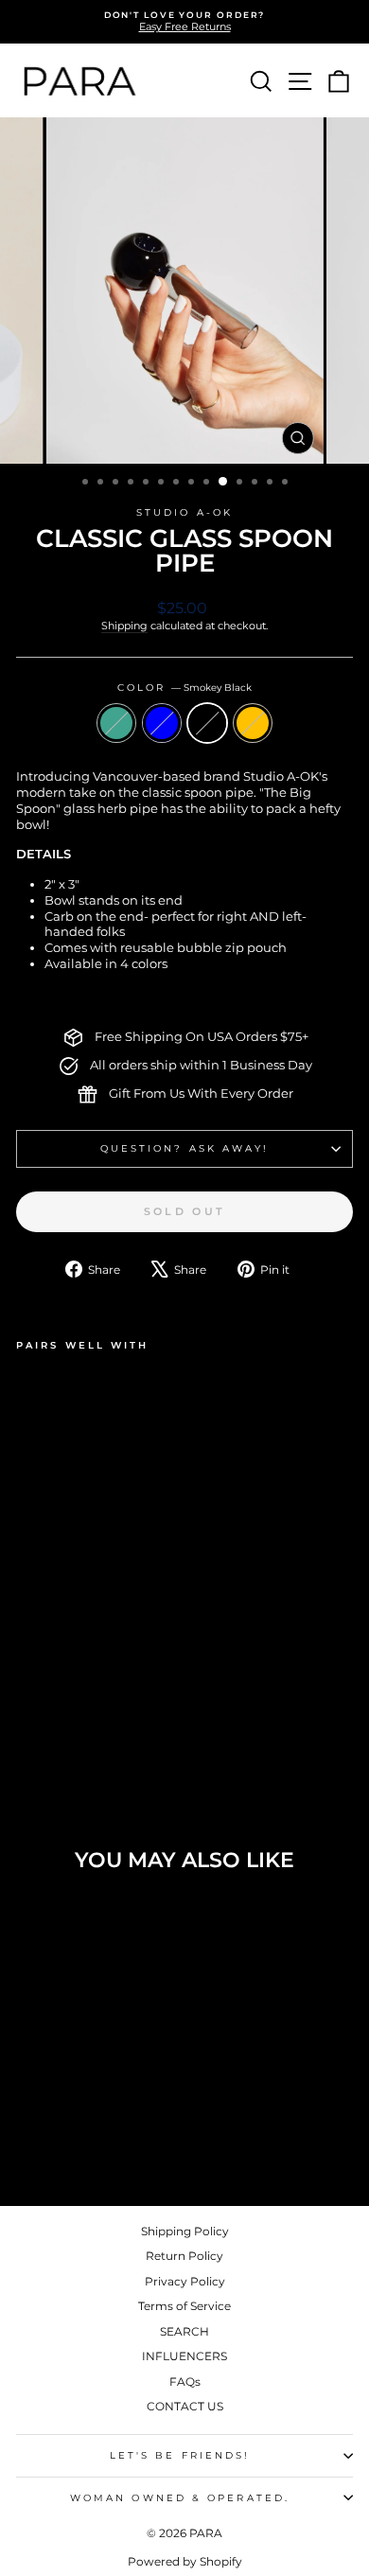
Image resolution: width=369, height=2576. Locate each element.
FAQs (185, 2382)
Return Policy (184, 2256)
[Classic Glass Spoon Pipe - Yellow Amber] (92, 1716)
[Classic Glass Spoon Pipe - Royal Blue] (49, 1716)
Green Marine (116, 723)
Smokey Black (207, 723)
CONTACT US (185, 2406)
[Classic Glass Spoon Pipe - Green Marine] (27, 1716)
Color (185, 688)
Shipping (124, 626)
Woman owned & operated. (180, 2498)
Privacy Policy (185, 2281)
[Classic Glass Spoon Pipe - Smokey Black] (70, 1716)
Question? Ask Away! (185, 1148)
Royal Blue (162, 723)
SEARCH (184, 2331)
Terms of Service (184, 2306)
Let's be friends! (180, 2455)
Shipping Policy (185, 2231)
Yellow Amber (253, 723)
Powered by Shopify (185, 2561)
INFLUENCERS (184, 2356)
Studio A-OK (184, 512)
